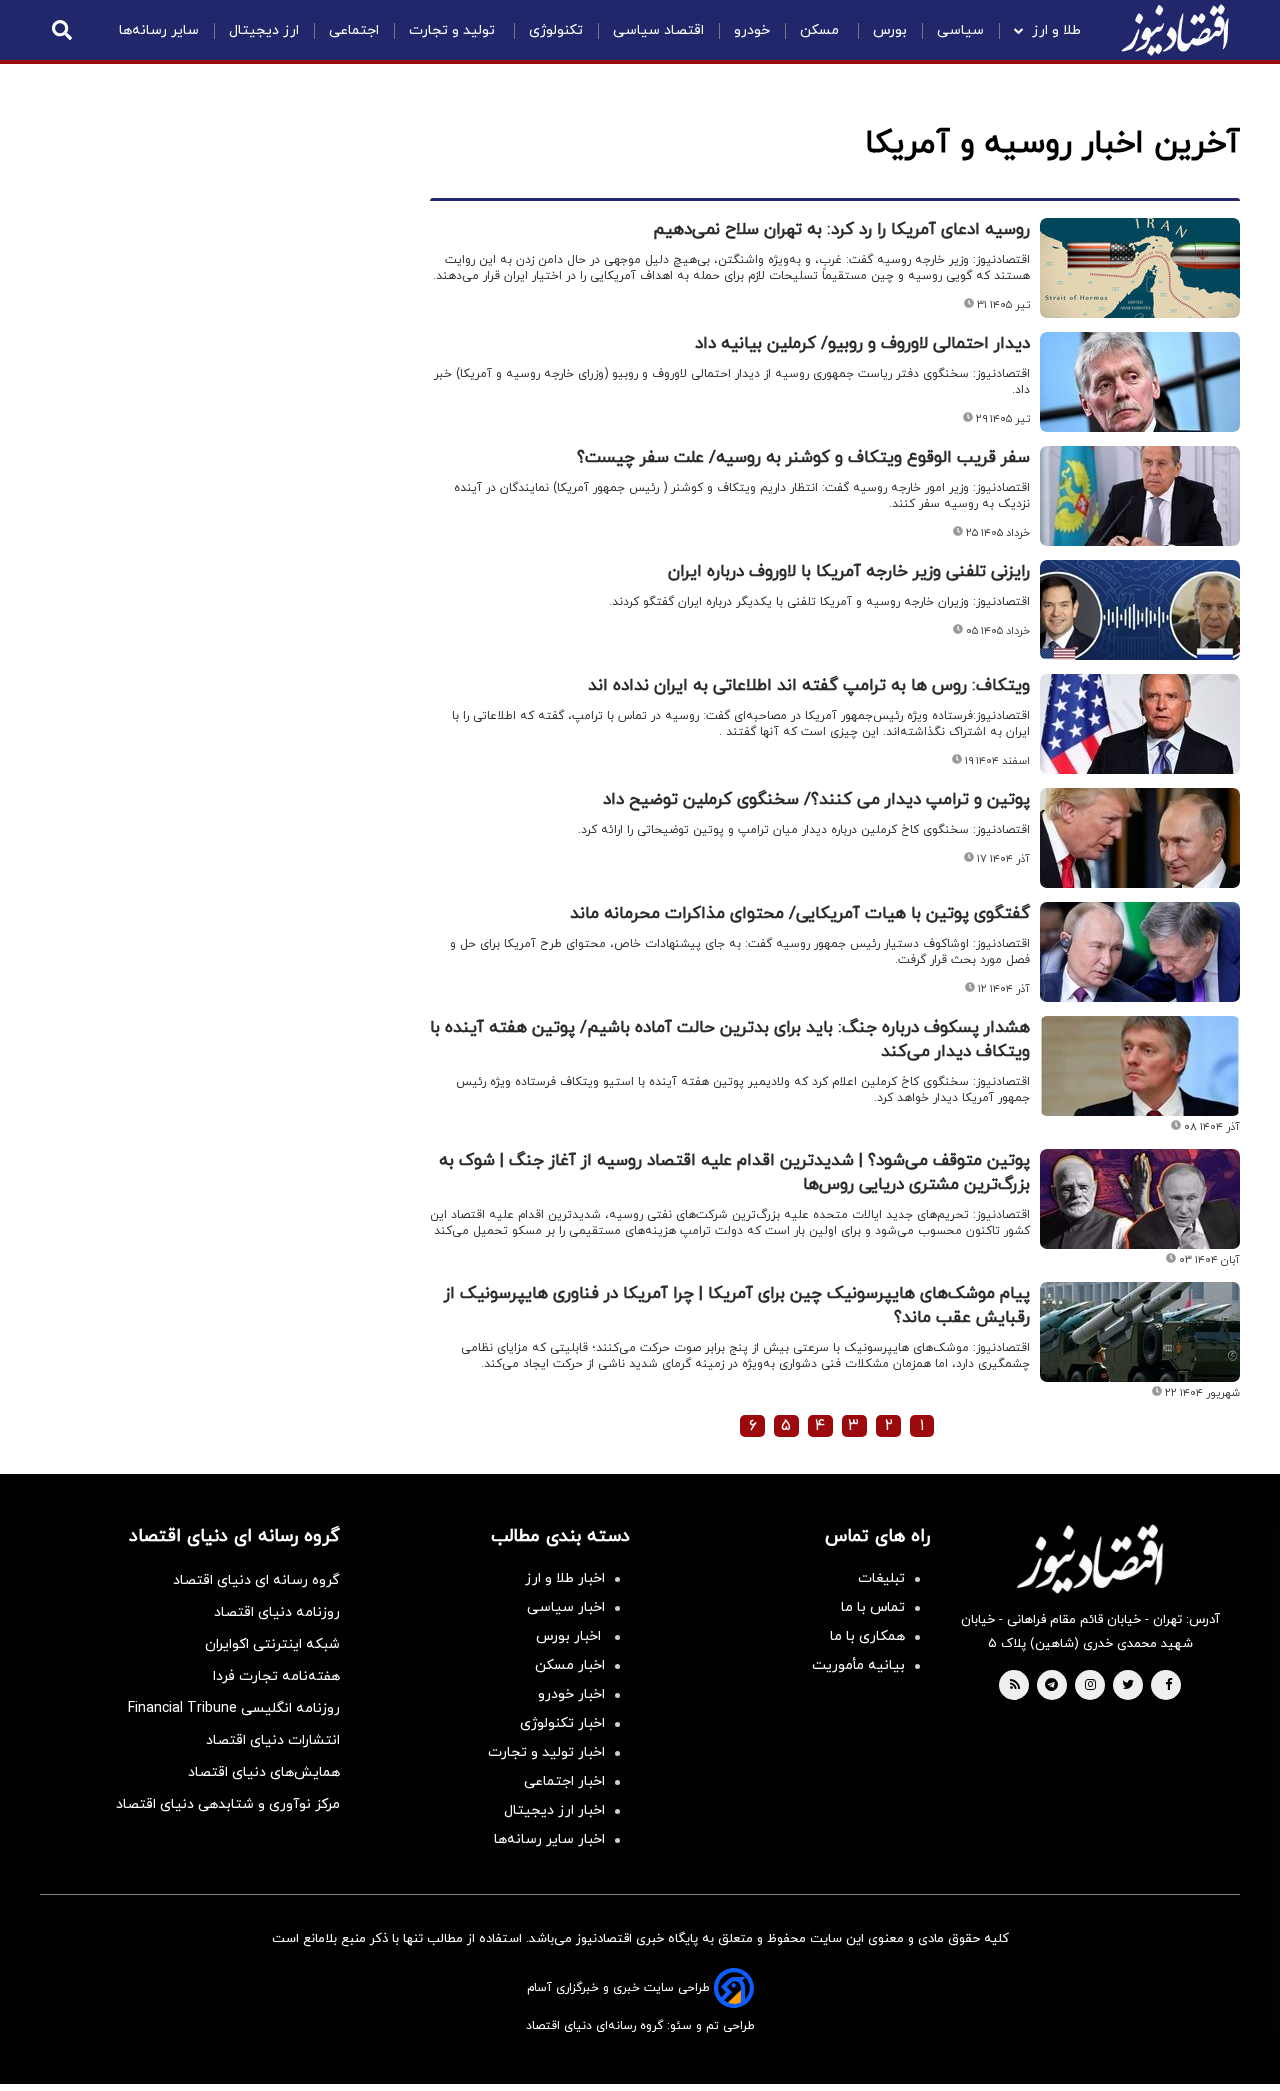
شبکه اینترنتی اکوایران (272, 1644)
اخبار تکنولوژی (562, 1723)
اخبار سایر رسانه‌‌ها (549, 1839)
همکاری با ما (867, 1636)
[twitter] (1128, 1686)
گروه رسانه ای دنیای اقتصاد (256, 1580)
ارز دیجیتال (264, 30)
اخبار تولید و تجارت (546, 1752)
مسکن (821, 30)
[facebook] (1168, 1686)
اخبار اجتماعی (564, 1781)
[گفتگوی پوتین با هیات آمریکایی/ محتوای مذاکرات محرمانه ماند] (1140, 952)
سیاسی (960, 30)
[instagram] (1090, 1686)
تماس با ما (873, 1607)
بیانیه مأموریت (858, 1665)
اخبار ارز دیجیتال (554, 1810)
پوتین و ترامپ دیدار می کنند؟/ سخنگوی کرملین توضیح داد (816, 800)
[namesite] (1175, 30)
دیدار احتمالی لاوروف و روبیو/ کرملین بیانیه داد (862, 344)
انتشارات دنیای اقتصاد (273, 1740)
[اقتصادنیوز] (1090, 1559)
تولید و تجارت (454, 30)
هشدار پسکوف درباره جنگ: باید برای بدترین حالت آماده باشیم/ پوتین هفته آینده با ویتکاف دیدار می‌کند (730, 1040)
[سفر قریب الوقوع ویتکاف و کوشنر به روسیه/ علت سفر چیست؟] (1140, 496)
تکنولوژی (556, 30)
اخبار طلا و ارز (565, 1578)
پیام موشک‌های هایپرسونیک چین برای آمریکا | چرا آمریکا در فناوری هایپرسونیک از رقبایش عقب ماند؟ (737, 1306)
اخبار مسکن (570, 1665)
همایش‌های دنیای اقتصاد (264, 1772)
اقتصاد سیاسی (658, 30)
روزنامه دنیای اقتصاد (277, 1612)
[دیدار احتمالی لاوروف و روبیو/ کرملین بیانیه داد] (1140, 382)
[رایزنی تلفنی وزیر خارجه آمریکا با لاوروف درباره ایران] (1140, 610)
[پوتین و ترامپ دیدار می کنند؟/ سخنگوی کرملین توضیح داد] (1140, 838)
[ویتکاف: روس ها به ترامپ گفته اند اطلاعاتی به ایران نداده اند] (1140, 724)
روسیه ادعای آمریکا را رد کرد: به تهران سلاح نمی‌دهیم (841, 230)
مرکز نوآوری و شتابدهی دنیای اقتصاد (228, 1804)
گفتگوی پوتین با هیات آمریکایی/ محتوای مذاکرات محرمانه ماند (800, 914)
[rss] (1015, 1686)
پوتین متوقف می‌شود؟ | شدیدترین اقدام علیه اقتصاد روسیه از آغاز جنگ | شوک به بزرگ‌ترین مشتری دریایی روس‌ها (734, 1173)
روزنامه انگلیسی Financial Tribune (234, 1708)
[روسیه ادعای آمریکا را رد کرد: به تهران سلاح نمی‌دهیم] (1140, 268)
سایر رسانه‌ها (159, 30)
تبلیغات (881, 1578)
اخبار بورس (570, 1636)
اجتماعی (354, 30)
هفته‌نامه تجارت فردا (276, 1676)
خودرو (752, 30)
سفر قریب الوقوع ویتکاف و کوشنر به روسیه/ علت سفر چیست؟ (803, 458)
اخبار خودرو (571, 1694)
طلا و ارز (1056, 30)
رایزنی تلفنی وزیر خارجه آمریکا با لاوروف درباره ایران (849, 572)
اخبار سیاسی (566, 1607)
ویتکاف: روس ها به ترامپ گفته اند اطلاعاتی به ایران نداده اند (809, 686)
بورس (890, 30)
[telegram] (1051, 1686)
